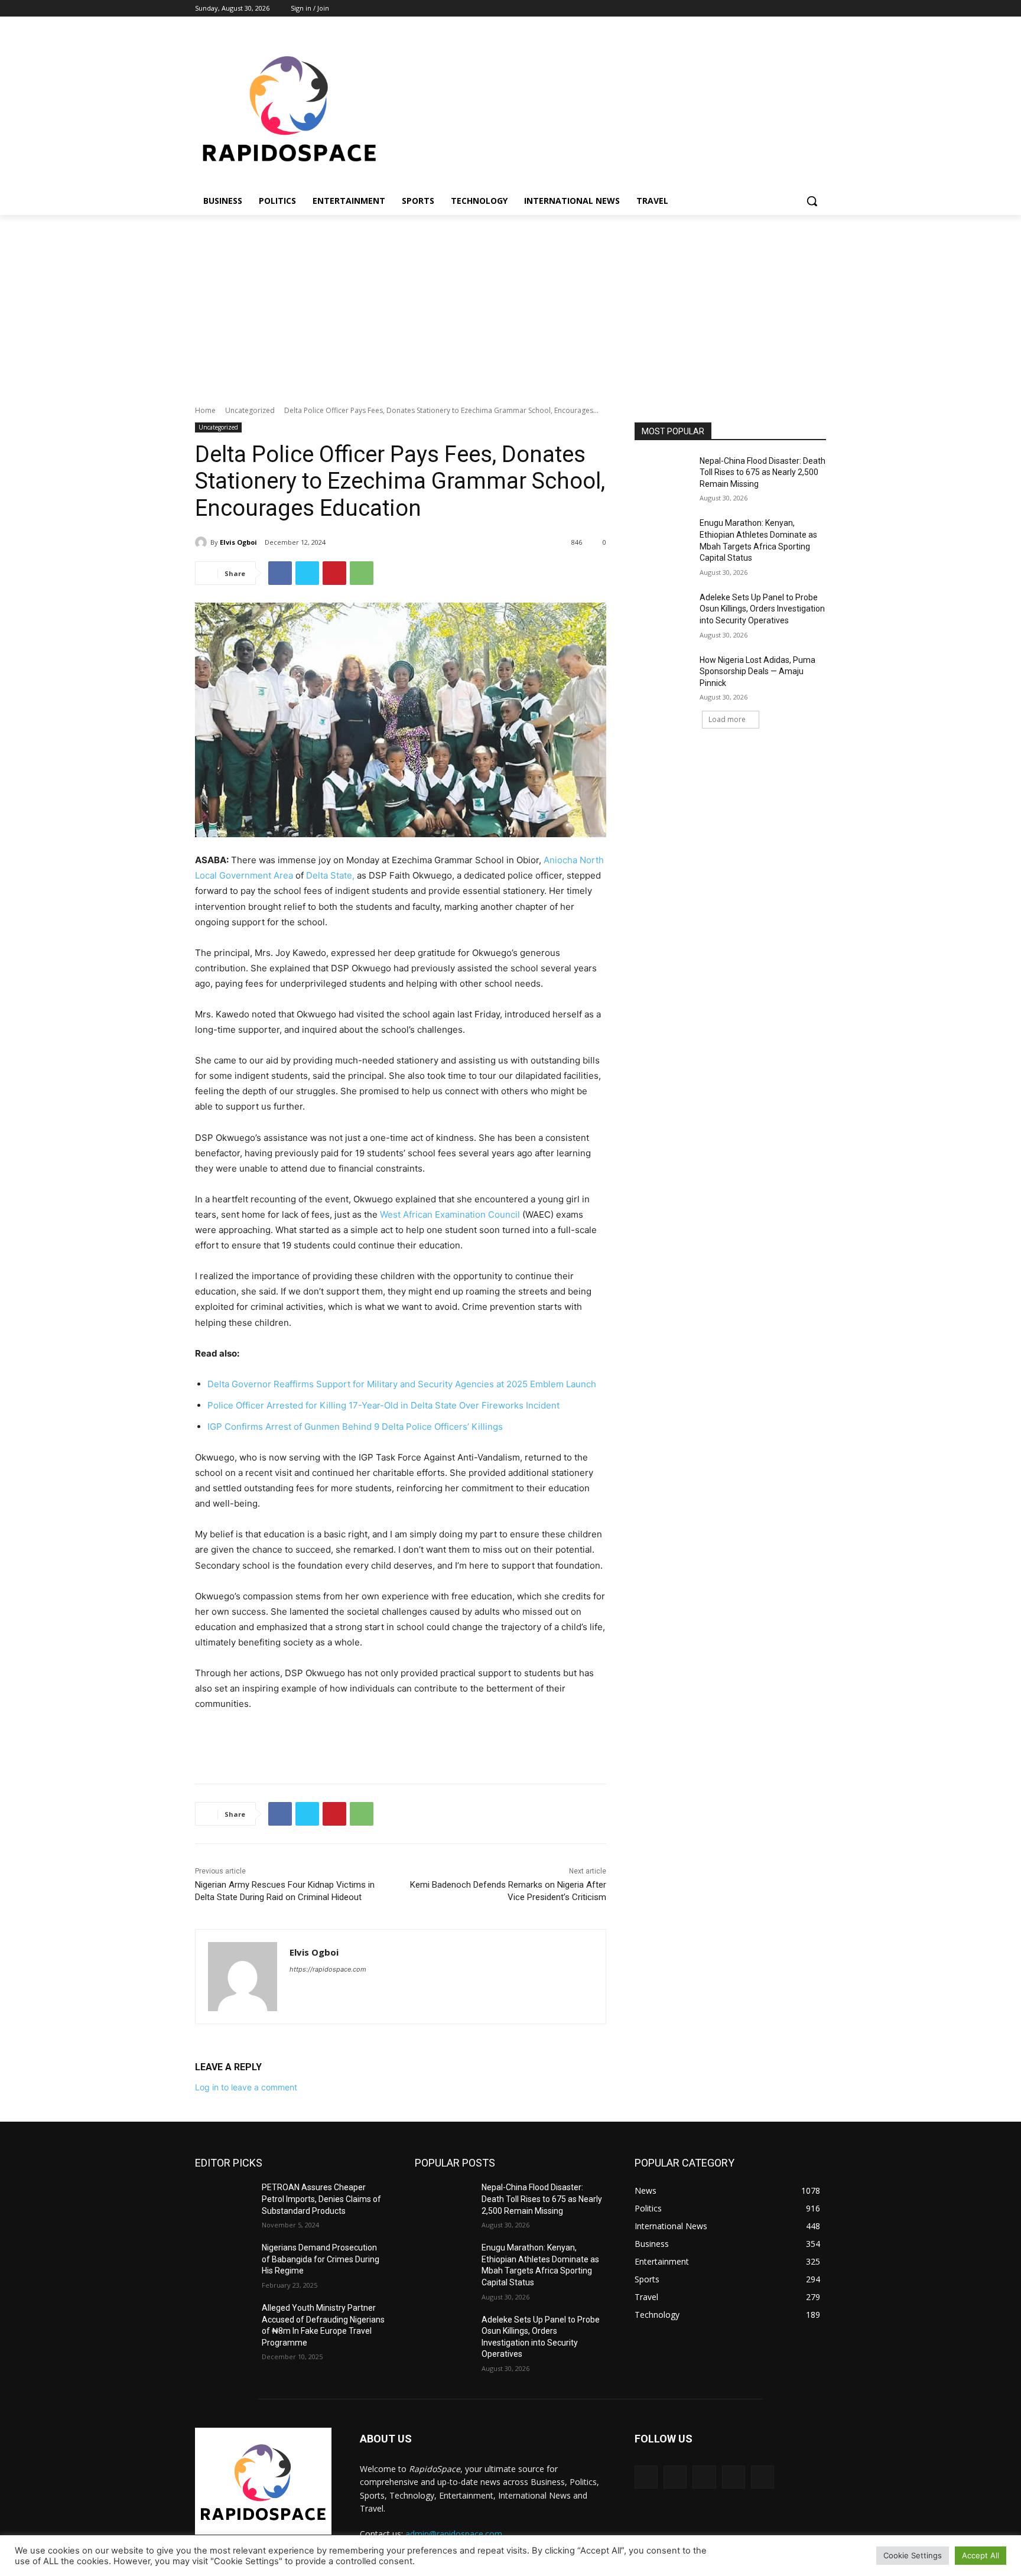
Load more (727, 719)
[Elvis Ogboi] (203, 542)
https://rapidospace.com (328, 1969)
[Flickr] (704, 2477)
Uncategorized (250, 410)
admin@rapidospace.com (454, 2534)
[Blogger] (646, 2477)
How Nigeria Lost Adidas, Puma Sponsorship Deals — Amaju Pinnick (757, 671)
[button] (812, 201)
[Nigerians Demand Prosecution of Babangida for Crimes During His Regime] (224, 2262)
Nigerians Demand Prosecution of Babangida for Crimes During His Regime (321, 2259)
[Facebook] (754, 9)
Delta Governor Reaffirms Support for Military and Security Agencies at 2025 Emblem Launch (402, 1384)
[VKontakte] (763, 2477)
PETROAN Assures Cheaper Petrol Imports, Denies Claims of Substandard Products (321, 2199)
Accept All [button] (981, 2555)
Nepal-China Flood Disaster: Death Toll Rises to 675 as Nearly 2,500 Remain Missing (763, 472)
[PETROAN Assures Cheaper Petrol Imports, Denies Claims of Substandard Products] (224, 2202)
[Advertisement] (510, 304)
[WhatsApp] (362, 573)
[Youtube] (819, 9)
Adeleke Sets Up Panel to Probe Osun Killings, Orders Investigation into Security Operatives (762, 609)
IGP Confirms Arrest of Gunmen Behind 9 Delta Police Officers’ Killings (355, 1427)
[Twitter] (787, 9)
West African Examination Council (450, 1214)
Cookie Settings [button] (913, 2555)
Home (205, 410)
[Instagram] (770, 9)
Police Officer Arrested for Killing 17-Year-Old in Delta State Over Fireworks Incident (383, 1405)
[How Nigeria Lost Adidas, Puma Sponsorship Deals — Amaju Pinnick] (663, 675)
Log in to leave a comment (246, 2087)
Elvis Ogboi (238, 542)
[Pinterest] (334, 573)
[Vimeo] (803, 9)
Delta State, (330, 875)
